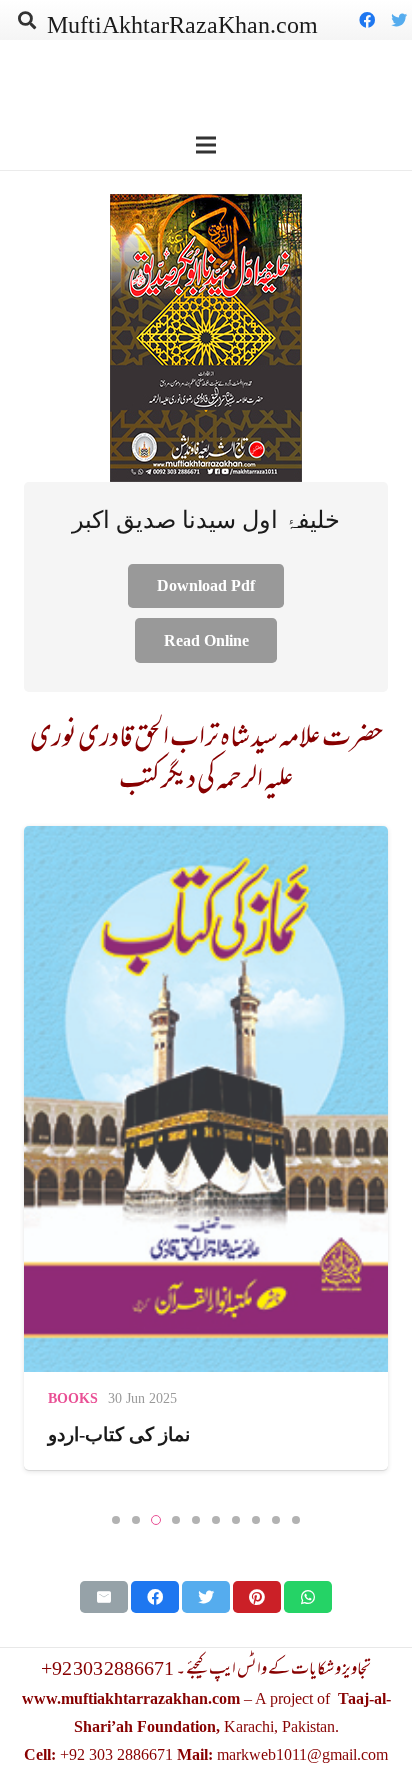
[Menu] (206, 145)
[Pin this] (257, 1597)
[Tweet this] (206, 1597)
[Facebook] (367, 20)
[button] (116, 1520)
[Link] (206, 338)
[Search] (27, 20)
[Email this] (104, 1597)
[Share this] (155, 1597)
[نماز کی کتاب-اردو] (206, 1147)
